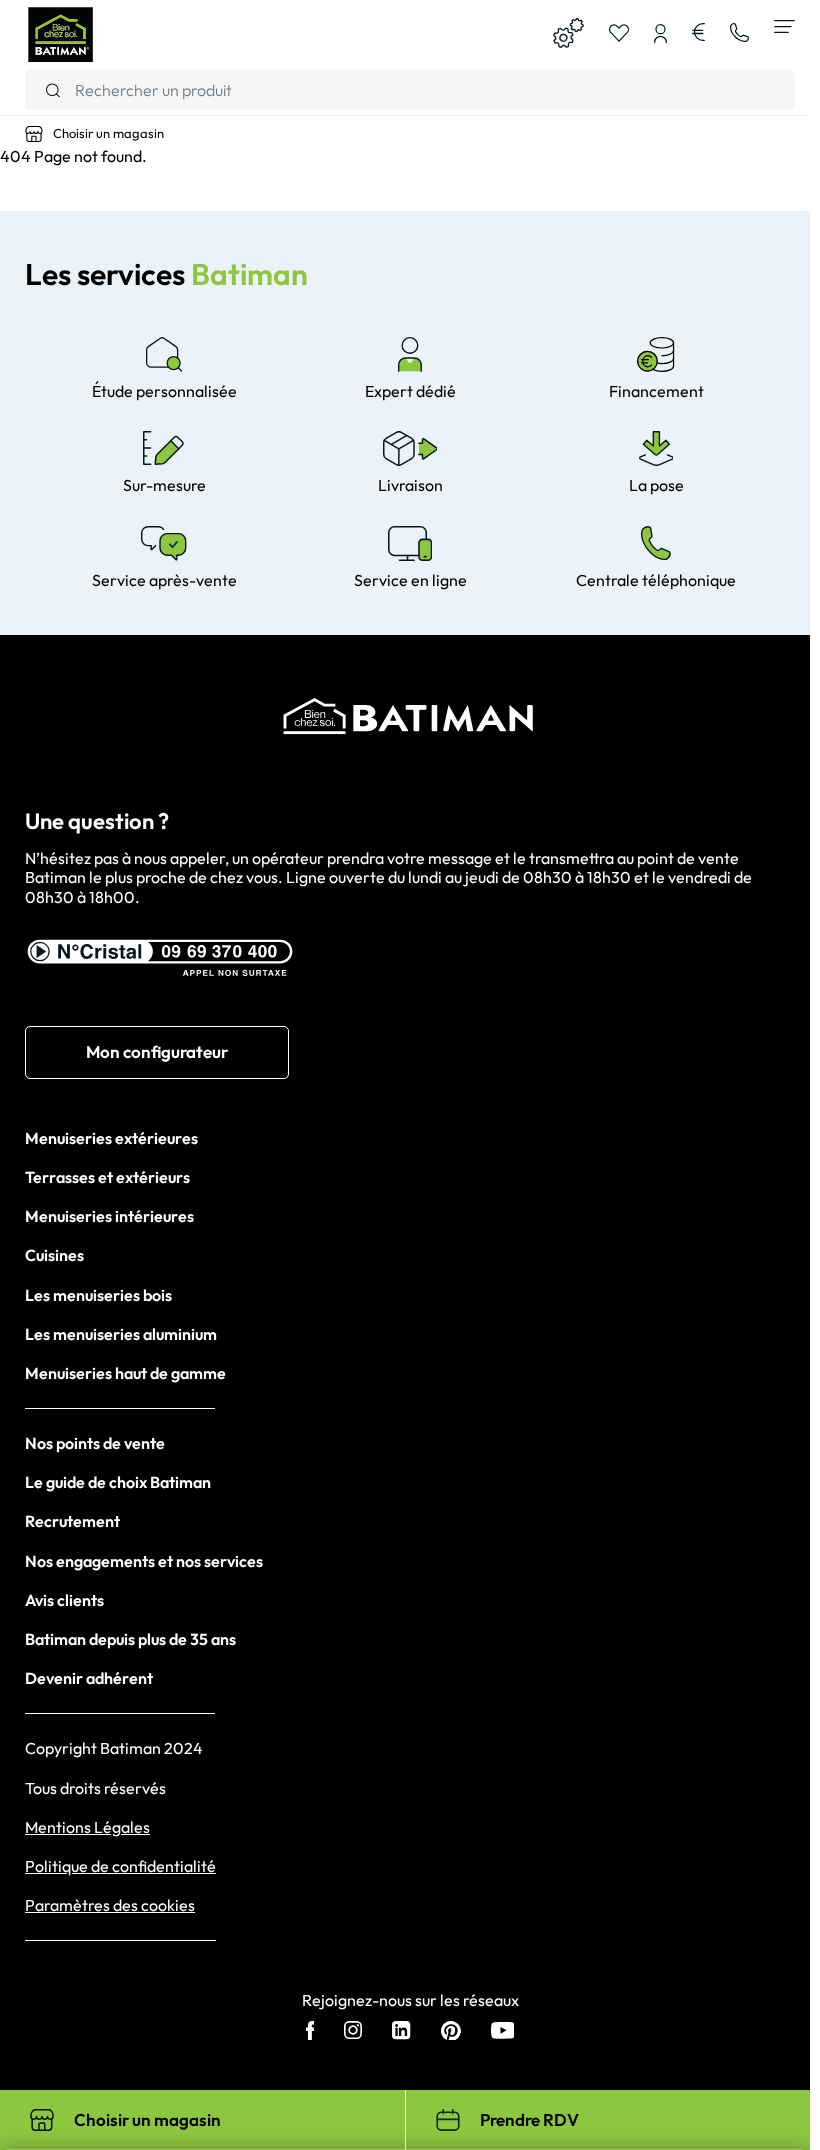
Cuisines (54, 1255)
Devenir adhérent (89, 1678)
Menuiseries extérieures (111, 1138)
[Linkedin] (401, 2032)
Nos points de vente (95, 1443)
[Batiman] (60, 35)
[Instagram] (353, 2032)
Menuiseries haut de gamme (125, 1373)
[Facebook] (310, 2033)
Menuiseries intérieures (109, 1216)
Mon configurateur (157, 1051)
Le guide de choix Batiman (118, 1482)
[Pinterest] (451, 2033)
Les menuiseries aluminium (121, 1334)
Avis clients (64, 1600)
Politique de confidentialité (120, 1866)
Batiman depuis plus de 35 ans (130, 1639)
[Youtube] (503, 2032)
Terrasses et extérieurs (107, 1177)
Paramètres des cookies (110, 1905)
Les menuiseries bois (98, 1295)
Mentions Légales (87, 1827)
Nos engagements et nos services (144, 1561)
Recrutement (72, 1521)
